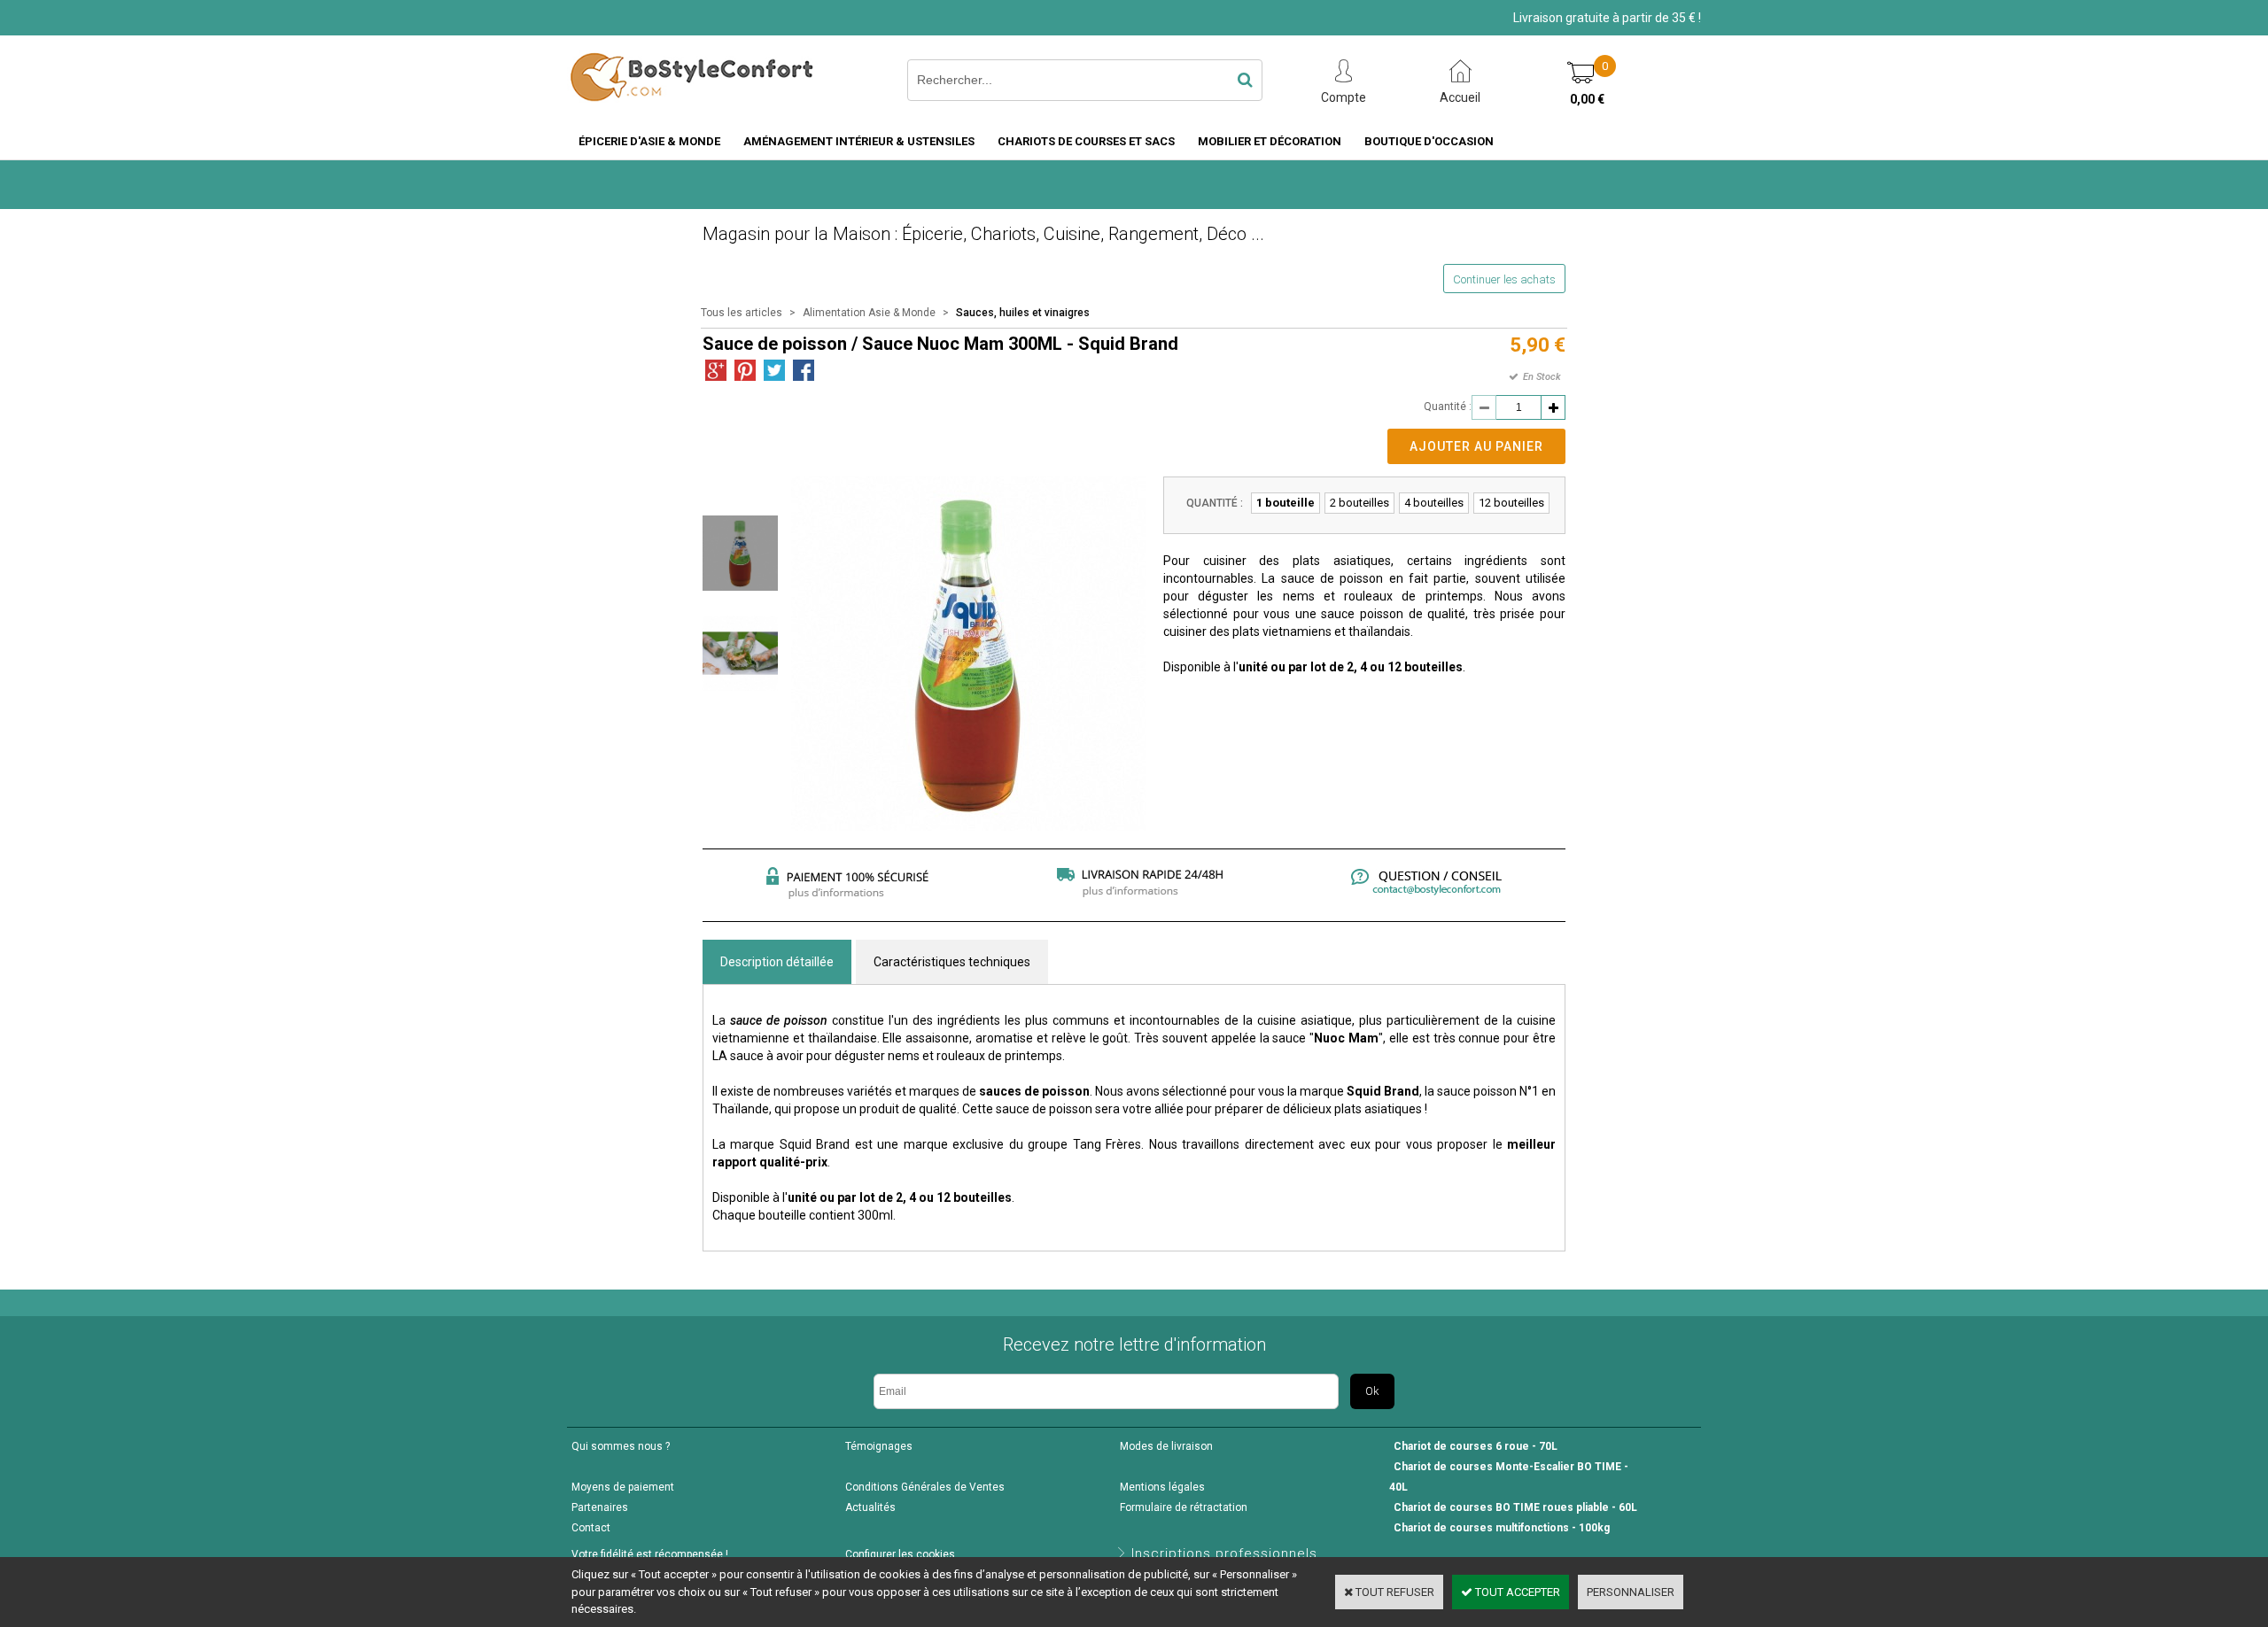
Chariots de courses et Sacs (1086, 141)
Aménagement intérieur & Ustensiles (859, 141)
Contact (591, 1528)
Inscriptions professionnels (1224, 1553)
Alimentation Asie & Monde (869, 313)
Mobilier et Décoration (1270, 141)
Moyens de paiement (623, 1487)
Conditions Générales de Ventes (925, 1487)
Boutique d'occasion (1429, 141)
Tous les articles (742, 313)
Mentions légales (1162, 1487)
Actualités (870, 1507)
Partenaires (600, 1507)
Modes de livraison (1166, 1446)
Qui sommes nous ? (621, 1446)
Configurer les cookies (900, 1554)
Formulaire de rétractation (1184, 1507)
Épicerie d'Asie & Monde (649, 141)
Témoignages (879, 1446)
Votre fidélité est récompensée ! (650, 1554)
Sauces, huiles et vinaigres (1023, 313)
